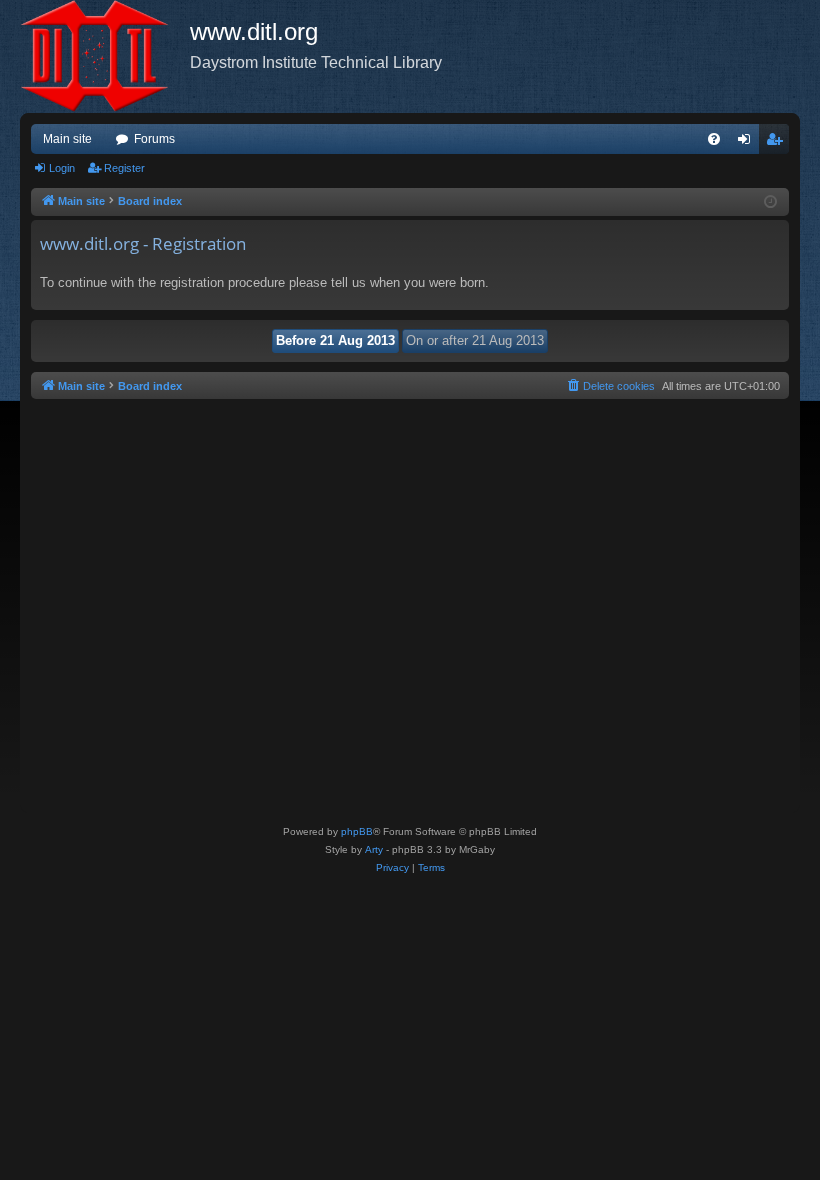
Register (124, 168)
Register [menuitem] (778, 143)
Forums (154, 139)
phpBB (357, 831)
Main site (67, 139)
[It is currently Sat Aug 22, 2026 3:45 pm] (770, 202)
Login (62, 168)
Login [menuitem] (748, 143)
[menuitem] (714, 139)
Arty (374, 849)
